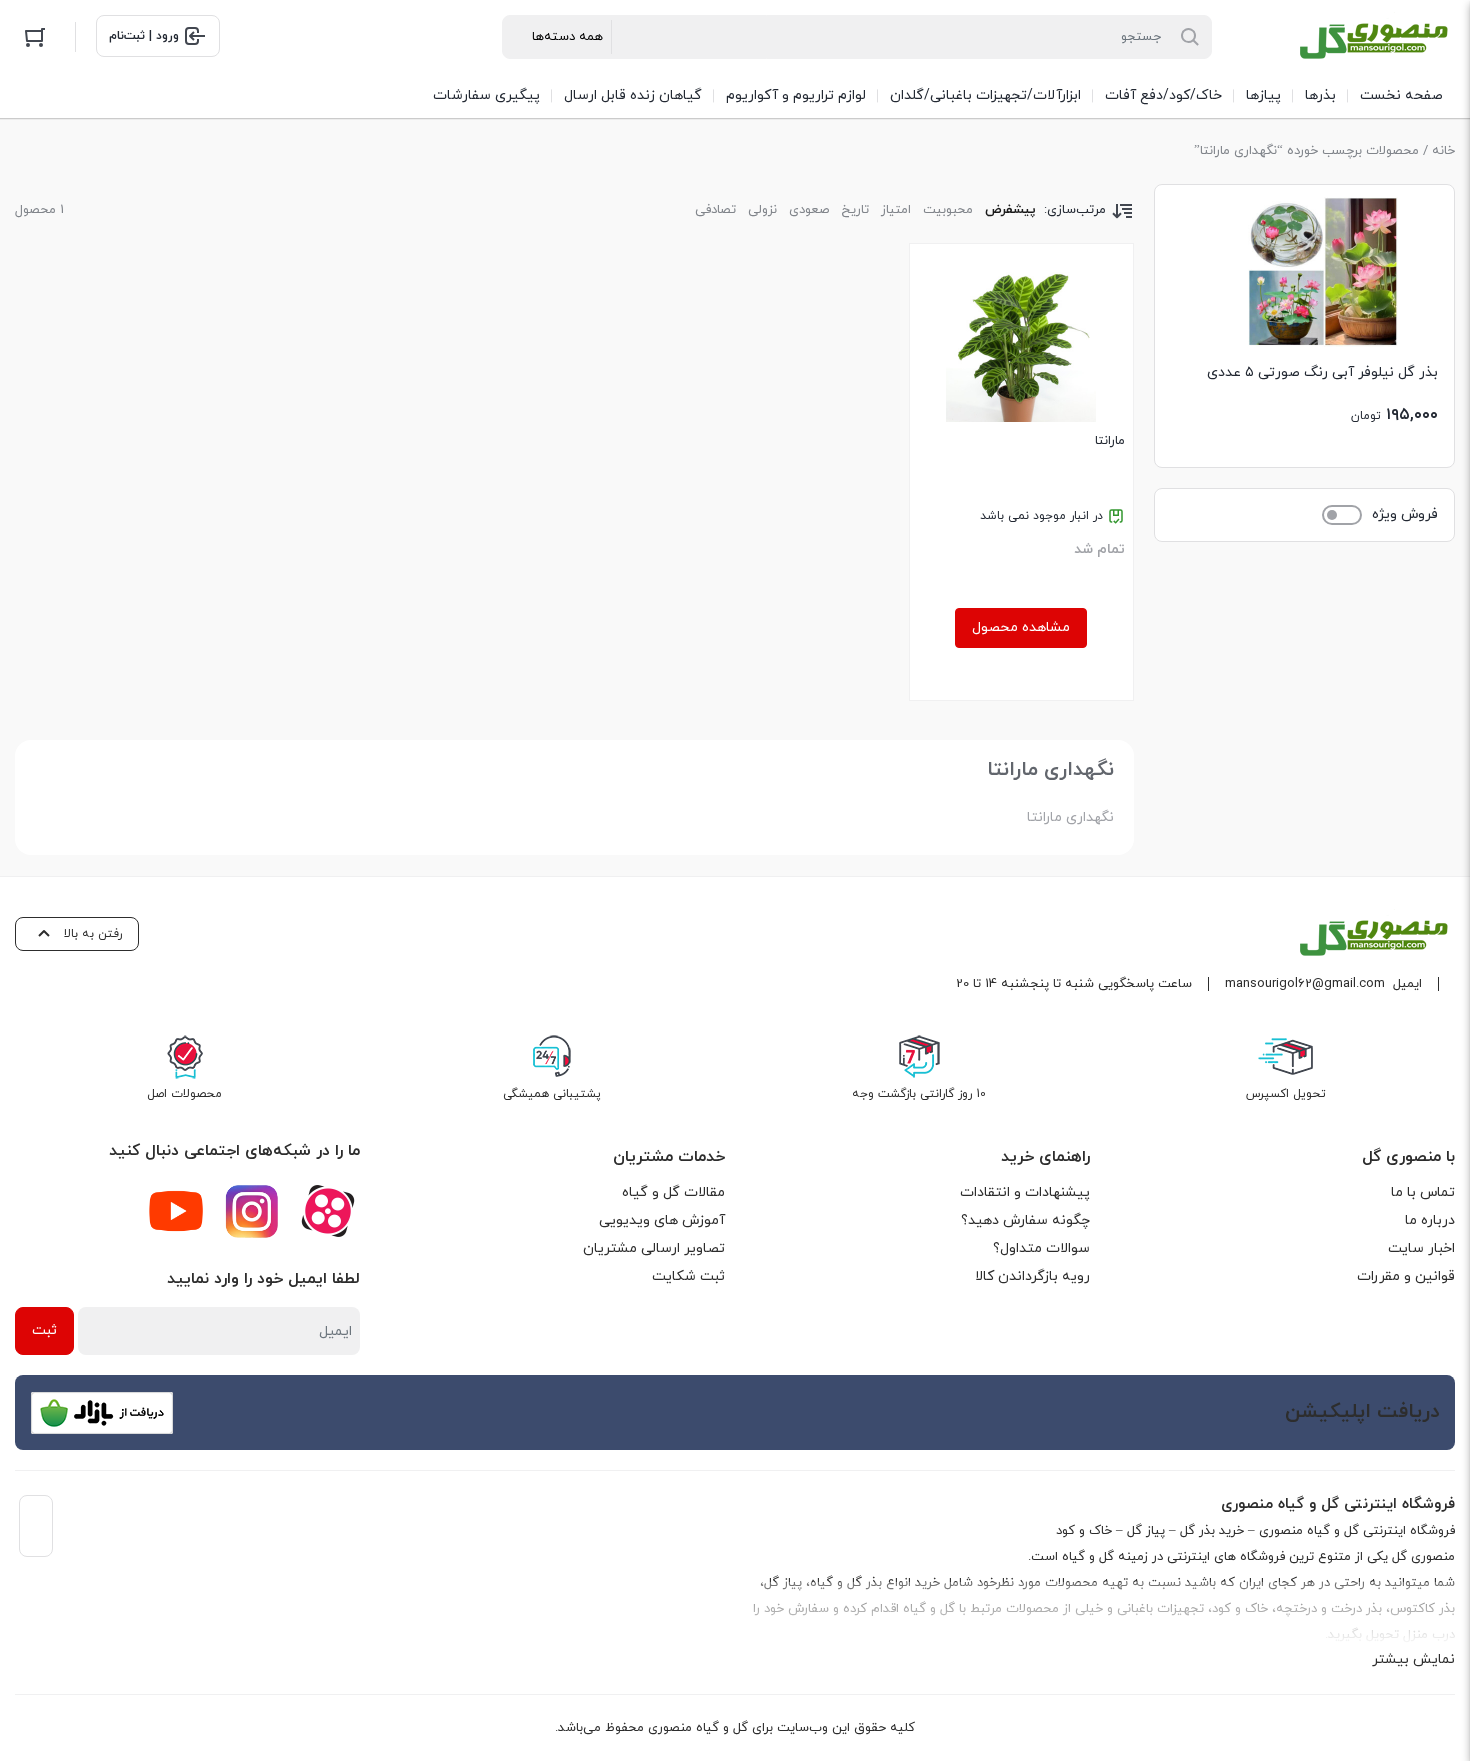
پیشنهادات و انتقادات (1025, 1192)
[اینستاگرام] (252, 1211)
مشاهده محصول (1021, 627)
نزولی (762, 210)
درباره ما (1430, 1220)
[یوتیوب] (176, 1211)
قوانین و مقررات (1406, 1276)
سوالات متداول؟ (1041, 1248)
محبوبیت (948, 210)
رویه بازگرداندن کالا (1032, 1276)
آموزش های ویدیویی (662, 1220)
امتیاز (896, 210)
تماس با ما (1423, 1192)
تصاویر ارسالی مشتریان (654, 1248)
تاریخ (855, 210)
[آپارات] (328, 1211)
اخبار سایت (1421, 1248)
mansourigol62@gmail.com (1305, 984)
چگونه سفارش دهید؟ (1025, 1220)
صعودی (809, 210)
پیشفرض (1010, 210)
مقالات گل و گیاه (673, 1192)
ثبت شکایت (688, 1276)
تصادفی (715, 210)
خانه (1443, 151)
